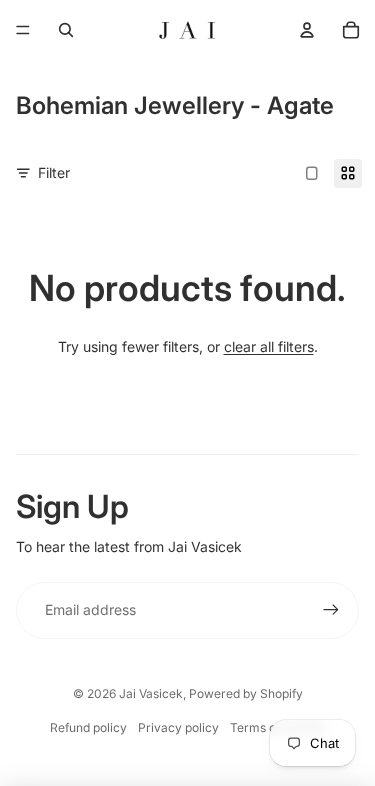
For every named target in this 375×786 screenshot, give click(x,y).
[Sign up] (331, 610)
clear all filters (269, 346)
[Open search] (66, 30)
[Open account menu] (307, 30)
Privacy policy (178, 727)
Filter (54, 172)
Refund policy (88, 727)
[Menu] (23, 30)
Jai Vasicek (151, 693)
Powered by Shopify (246, 693)
